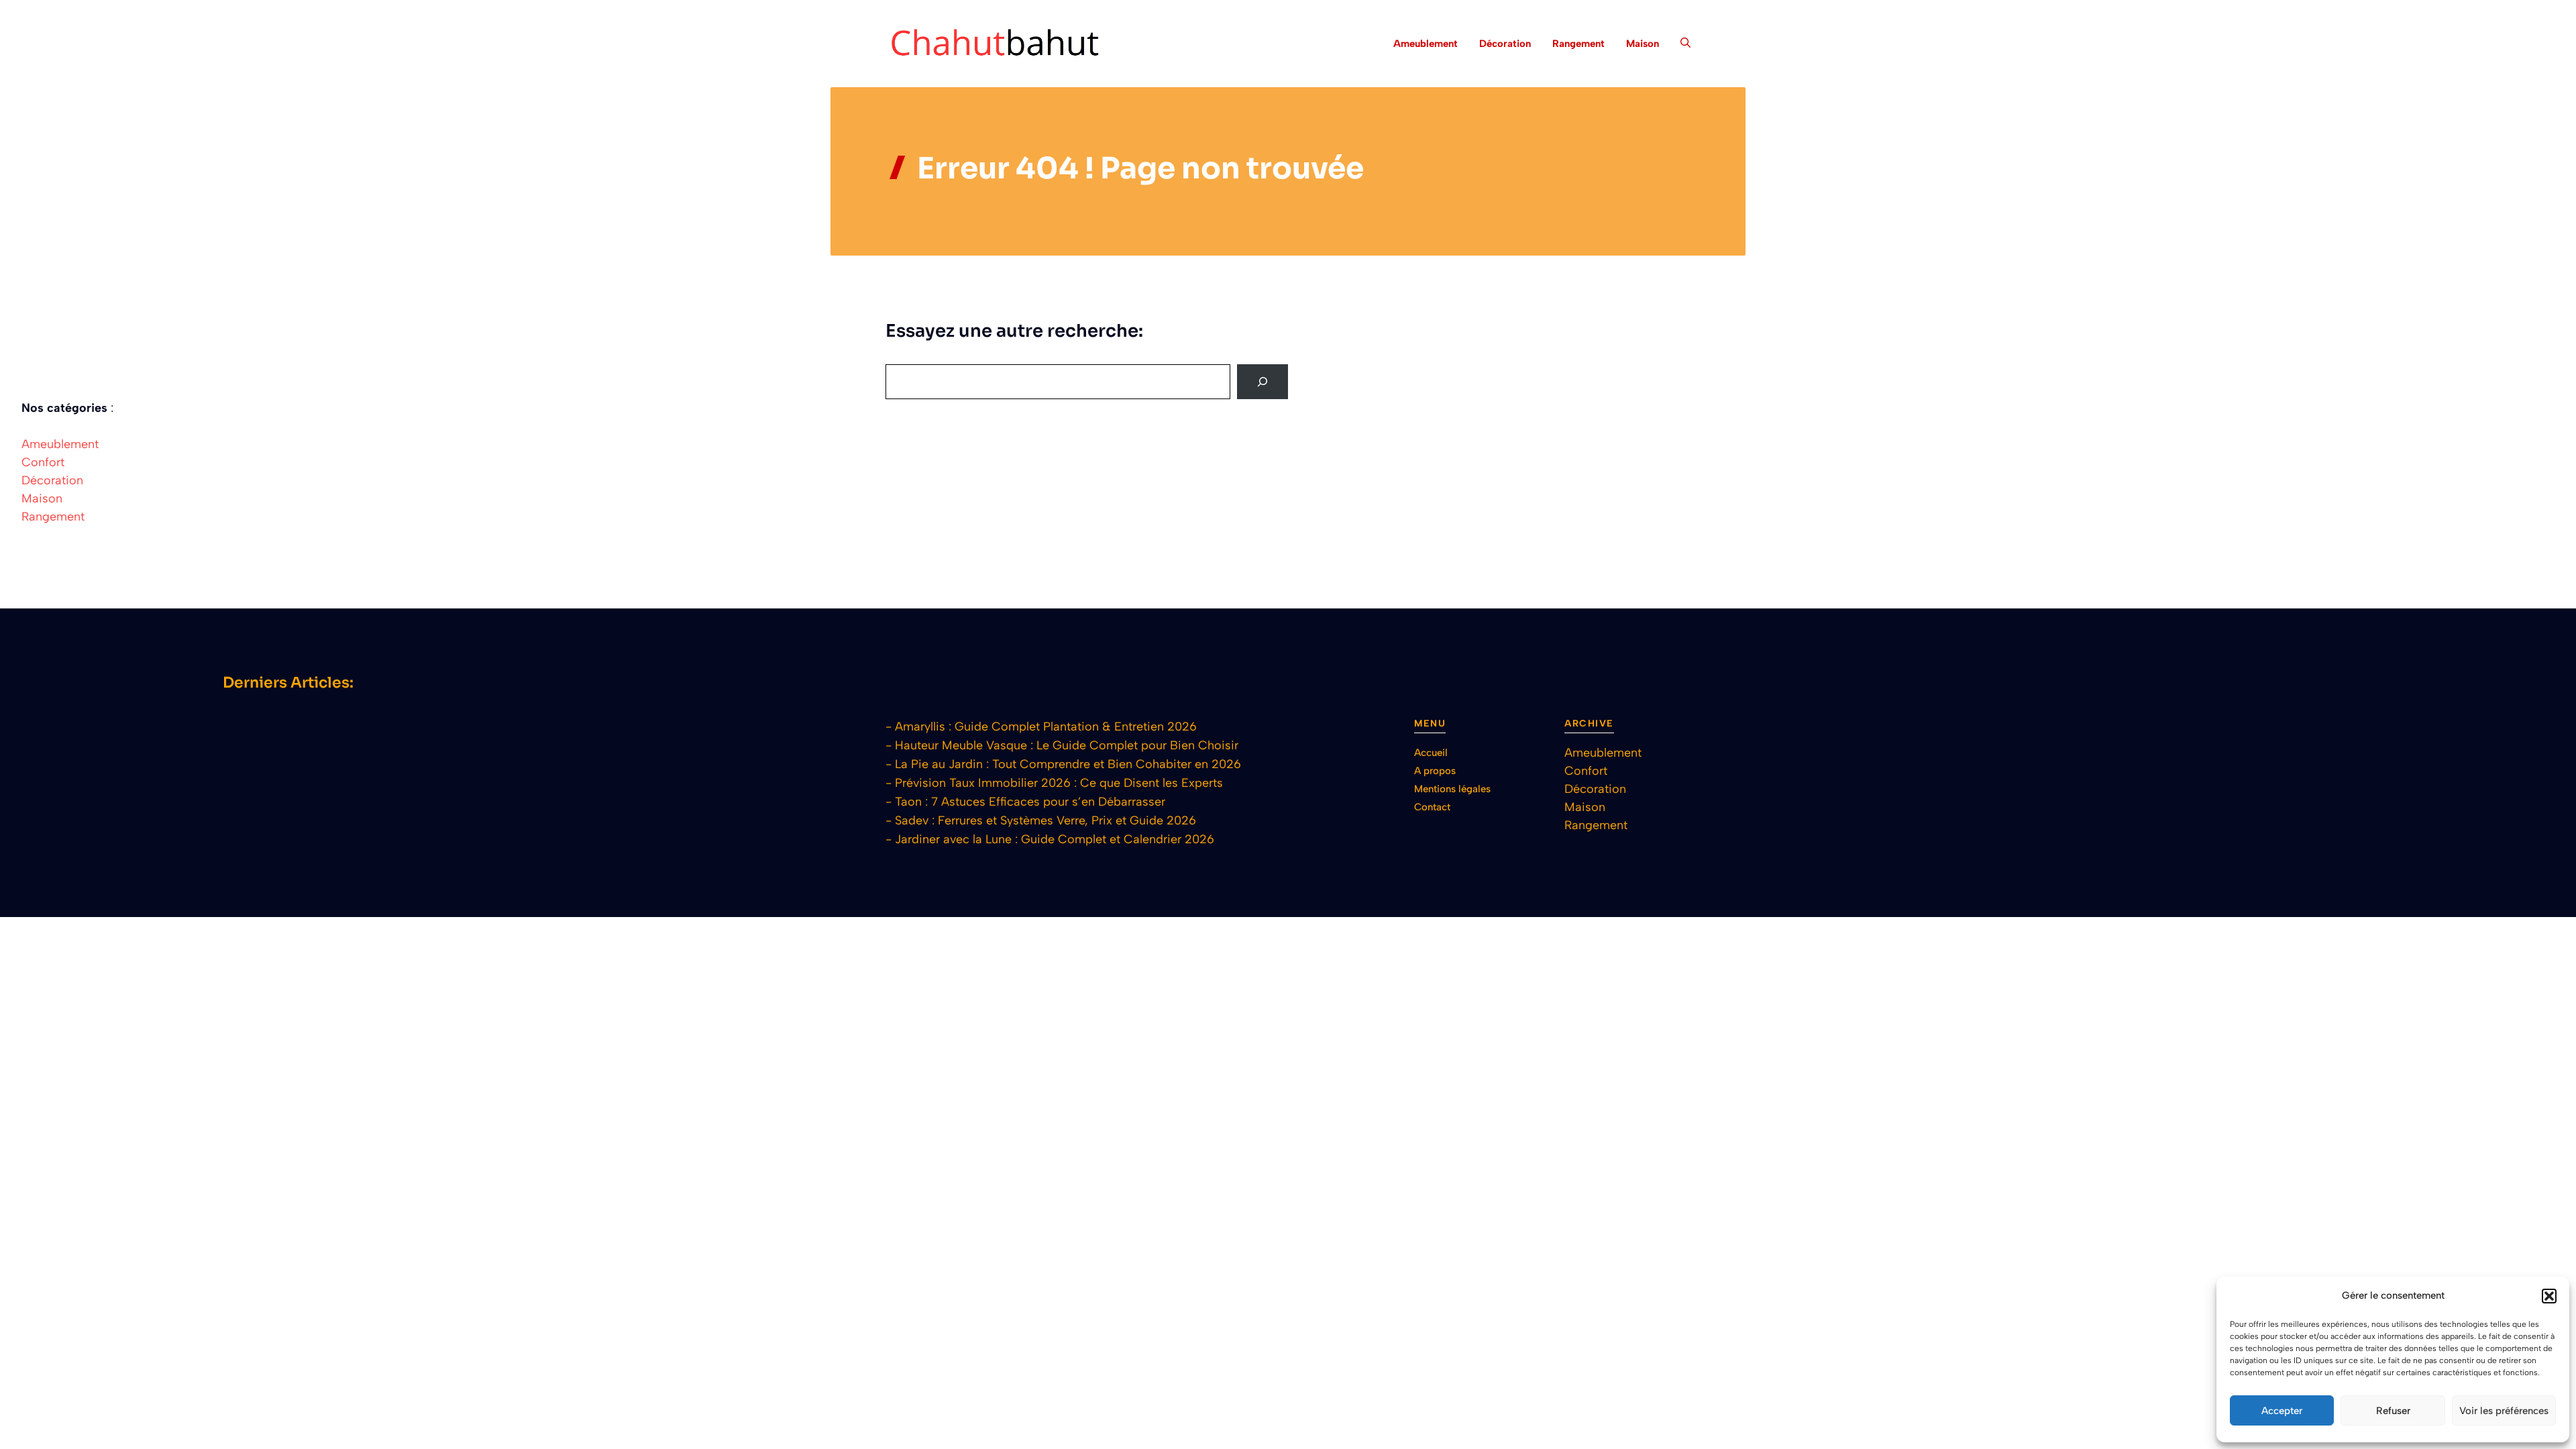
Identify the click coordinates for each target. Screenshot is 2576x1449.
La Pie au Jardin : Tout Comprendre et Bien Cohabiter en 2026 (1068, 764)
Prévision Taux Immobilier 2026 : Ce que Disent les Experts (1059, 783)
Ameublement (1426, 44)
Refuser (2393, 1411)
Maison (1643, 44)
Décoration (1505, 44)
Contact (1432, 807)
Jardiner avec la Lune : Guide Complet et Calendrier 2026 (1055, 839)
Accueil (1431, 753)
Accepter (2282, 1411)
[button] (2549, 1296)
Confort (43, 462)
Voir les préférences (2504, 1411)
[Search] (1263, 382)
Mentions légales (1452, 789)
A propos (1435, 771)
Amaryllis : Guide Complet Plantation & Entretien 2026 (1046, 727)
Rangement (1578, 44)
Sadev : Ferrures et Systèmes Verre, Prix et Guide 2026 (1045, 820)
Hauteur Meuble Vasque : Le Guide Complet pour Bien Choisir (1067, 745)
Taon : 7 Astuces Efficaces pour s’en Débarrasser (1030, 802)
